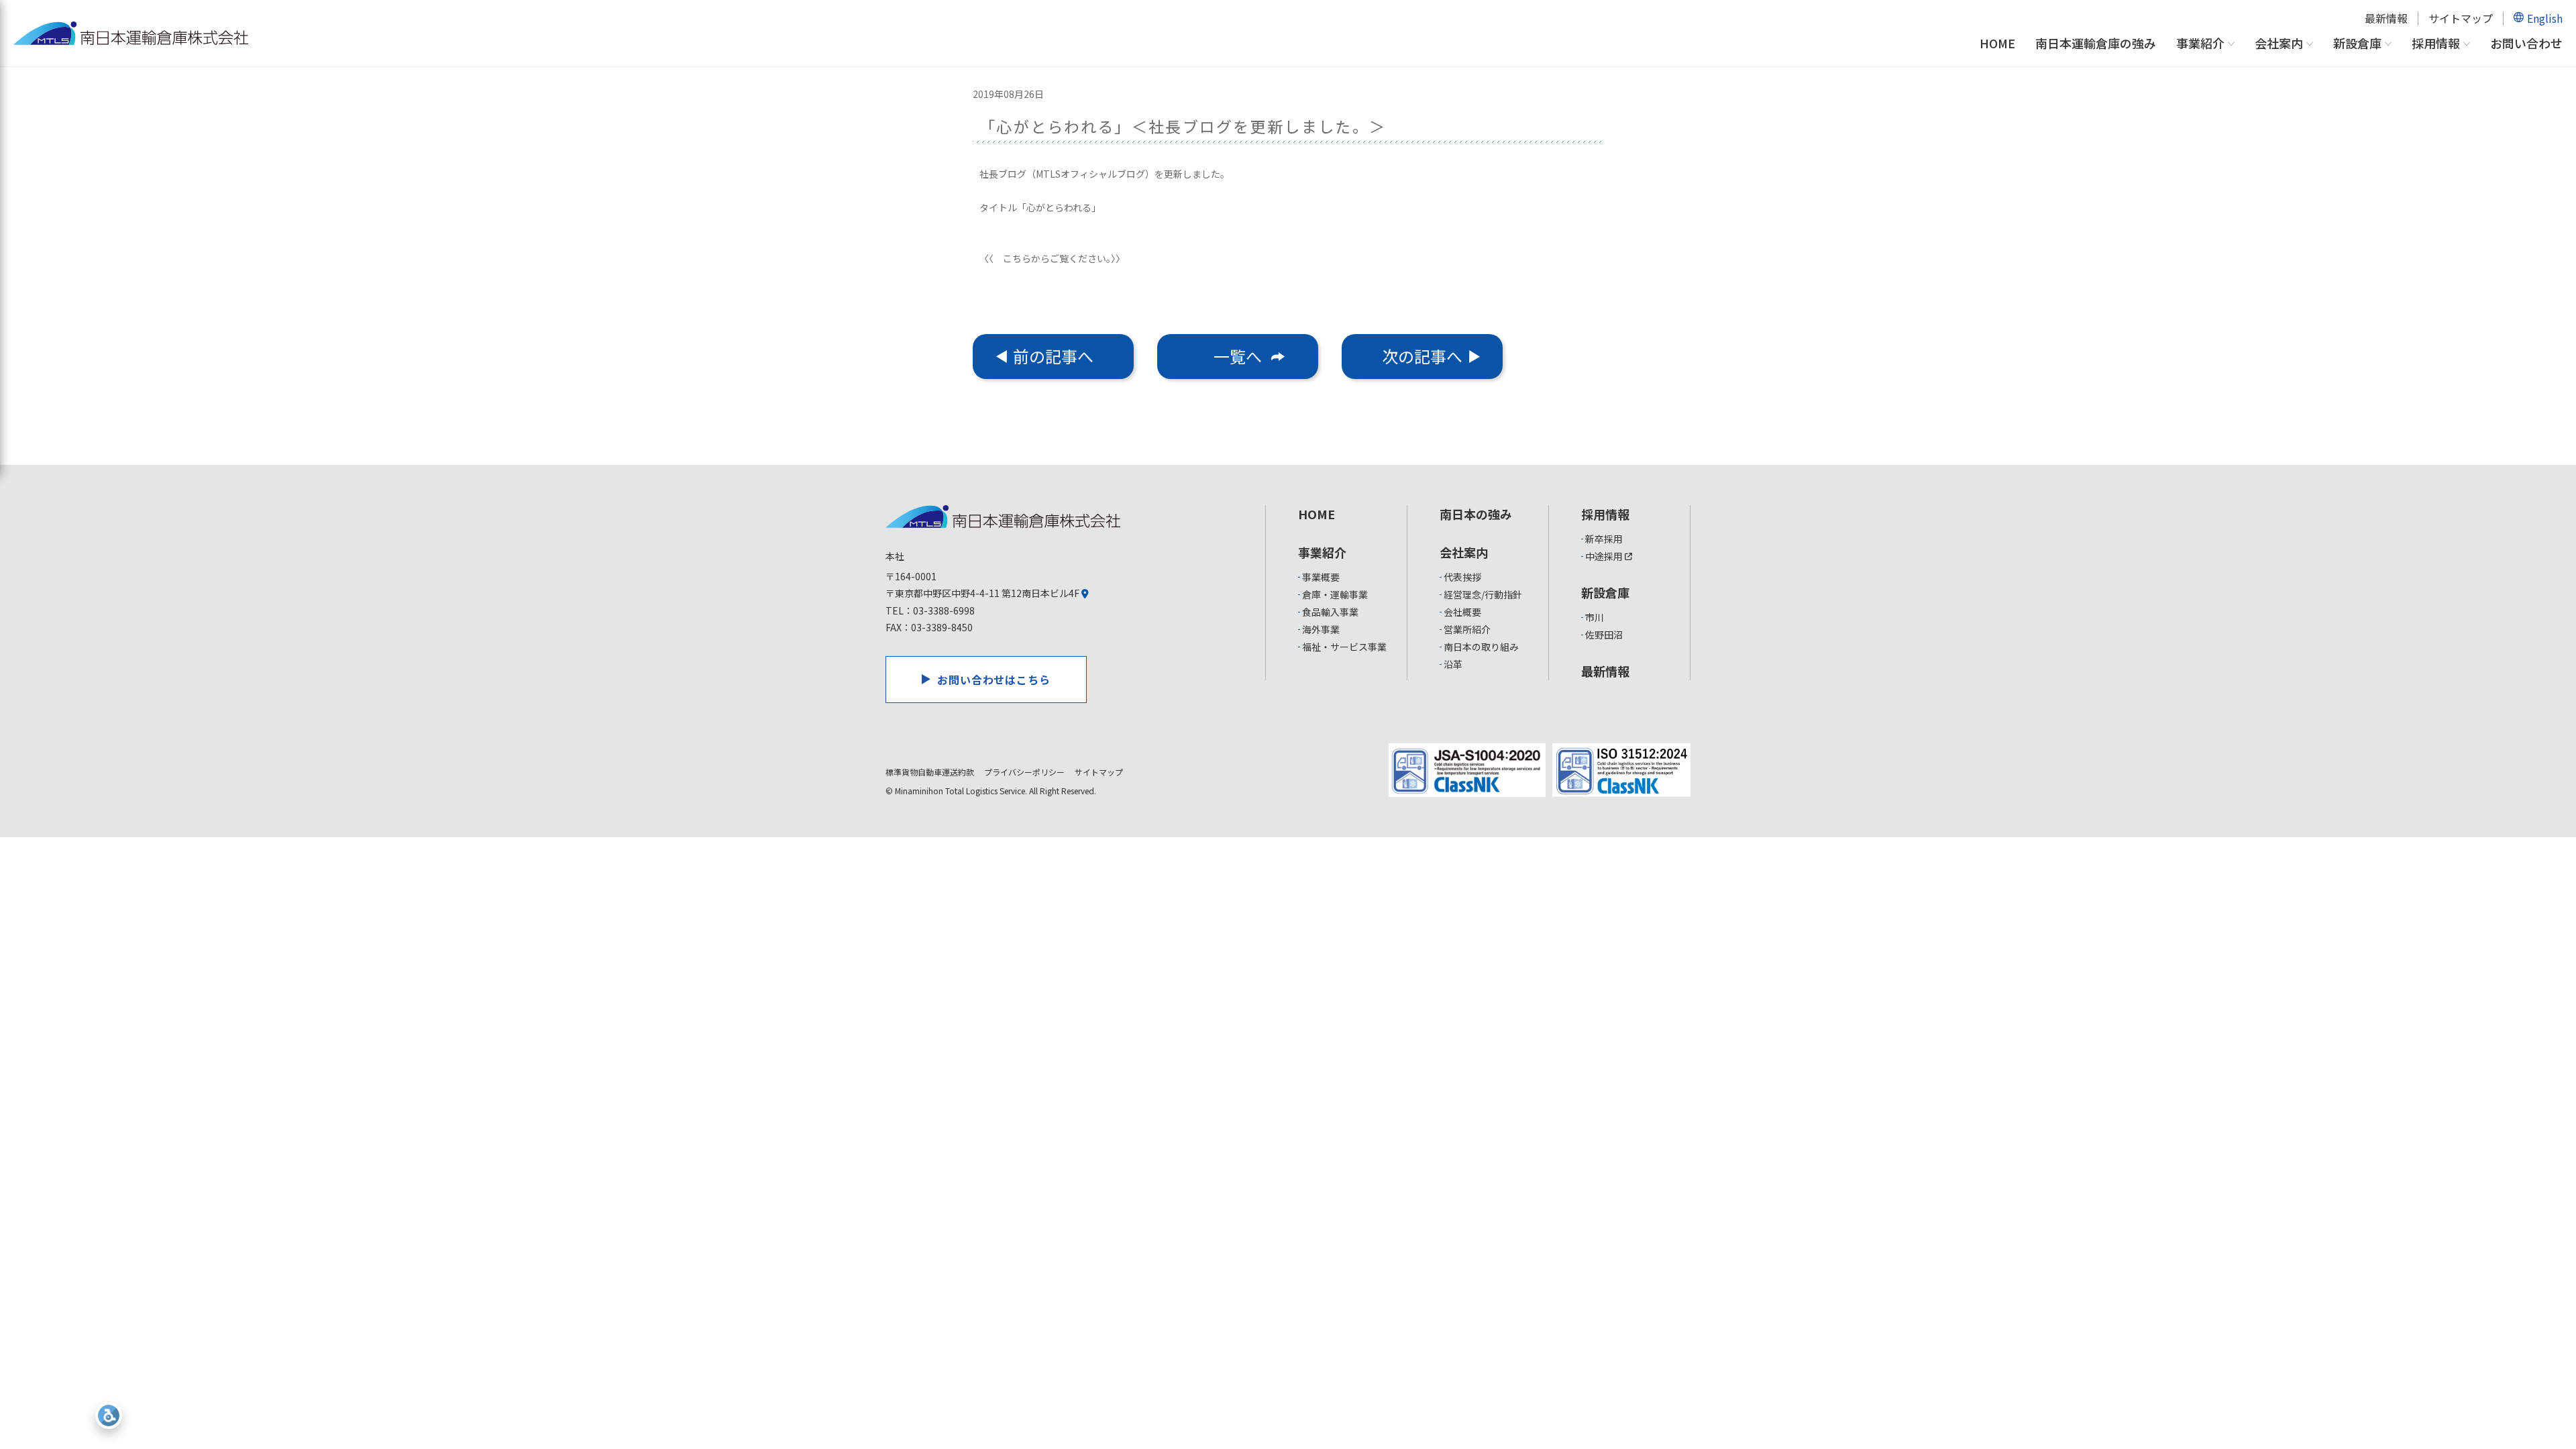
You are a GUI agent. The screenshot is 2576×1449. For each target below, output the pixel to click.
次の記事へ (1422, 356)
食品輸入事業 (1330, 612)
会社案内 (2279, 44)
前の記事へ (1053, 356)
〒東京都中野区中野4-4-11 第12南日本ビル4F (983, 593)
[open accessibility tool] (109, 1415)
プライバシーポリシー (1024, 772)
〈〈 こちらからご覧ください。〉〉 (1052, 258)
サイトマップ (2461, 18)
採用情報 (2436, 44)
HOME (1997, 43)
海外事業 (1321, 629)
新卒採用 (1604, 539)
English (2545, 18)
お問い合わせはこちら (994, 680)
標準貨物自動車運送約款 (930, 772)
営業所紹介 (1467, 629)
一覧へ (1238, 356)
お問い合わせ (2526, 43)
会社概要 (1462, 612)
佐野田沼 (1604, 635)
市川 (1595, 617)
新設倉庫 (2357, 44)
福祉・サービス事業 (1344, 647)
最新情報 (2386, 18)
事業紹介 (2200, 44)
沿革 (1453, 664)
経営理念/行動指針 (1483, 594)
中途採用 (1605, 556)
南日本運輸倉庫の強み (2096, 43)
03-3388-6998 (944, 610)
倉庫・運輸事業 (1335, 594)
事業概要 (1321, 577)
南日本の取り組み (1481, 647)
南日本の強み (1476, 514)
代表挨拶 (1462, 577)
